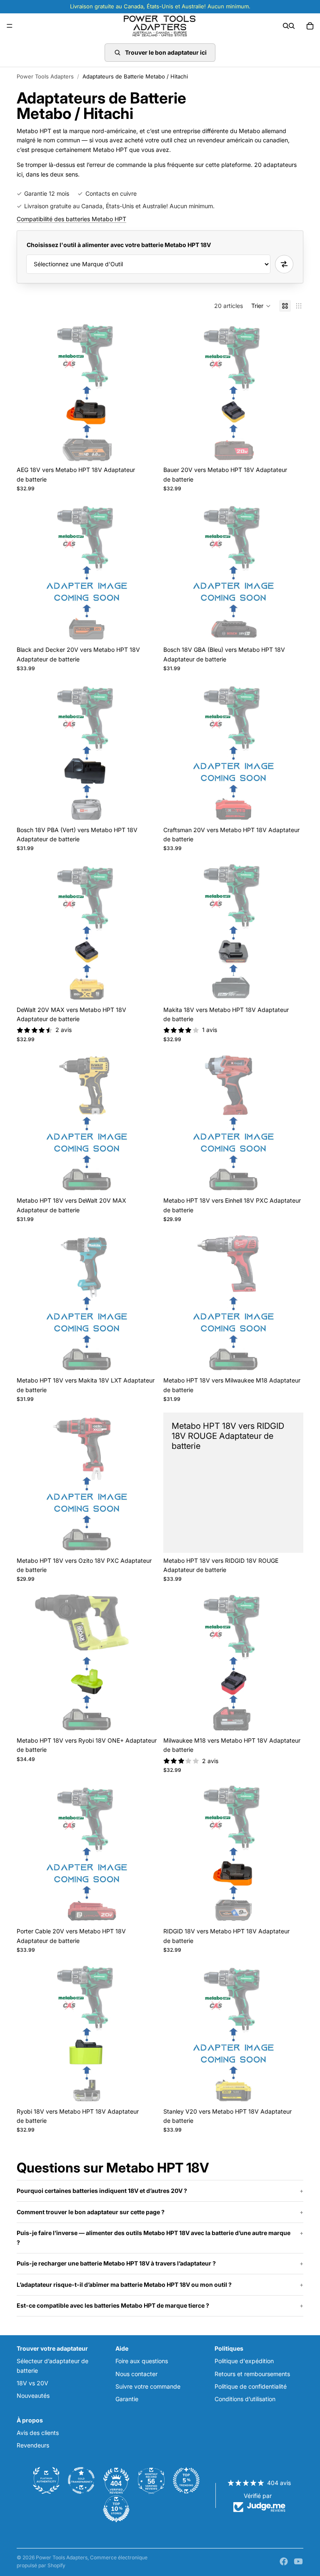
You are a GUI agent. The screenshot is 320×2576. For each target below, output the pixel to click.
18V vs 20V (32, 2383)
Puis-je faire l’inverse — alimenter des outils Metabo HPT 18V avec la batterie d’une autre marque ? (154, 2237)
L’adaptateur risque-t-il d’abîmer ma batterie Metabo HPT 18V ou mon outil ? (124, 2285)
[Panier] (310, 26)
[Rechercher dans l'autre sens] (284, 264)
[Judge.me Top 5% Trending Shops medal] (186, 2480)
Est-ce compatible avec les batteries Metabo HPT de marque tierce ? (113, 2305)
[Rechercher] (286, 26)
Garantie (127, 2399)
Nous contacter (136, 2374)
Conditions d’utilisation (245, 2399)
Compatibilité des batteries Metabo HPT (71, 219)
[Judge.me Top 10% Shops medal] (116, 2509)
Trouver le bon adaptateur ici (166, 52)
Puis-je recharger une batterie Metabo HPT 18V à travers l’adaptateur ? (116, 2263)
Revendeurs (33, 2445)
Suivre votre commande (148, 2386)
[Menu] (10, 26)
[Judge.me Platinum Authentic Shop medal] (46, 2480)
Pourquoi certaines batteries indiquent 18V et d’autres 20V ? (102, 2191)
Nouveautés (33, 2396)
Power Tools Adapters (45, 76)
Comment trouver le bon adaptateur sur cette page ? (91, 2212)
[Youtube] (298, 2561)
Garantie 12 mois (47, 193)
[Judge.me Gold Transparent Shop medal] (81, 2480)
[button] (261, 306)
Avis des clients (38, 2433)
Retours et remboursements (252, 2374)
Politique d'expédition (244, 2361)
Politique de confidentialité (251, 2386)
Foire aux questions (142, 2361)
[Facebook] (284, 2561)
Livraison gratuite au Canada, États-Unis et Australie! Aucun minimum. (119, 206)
